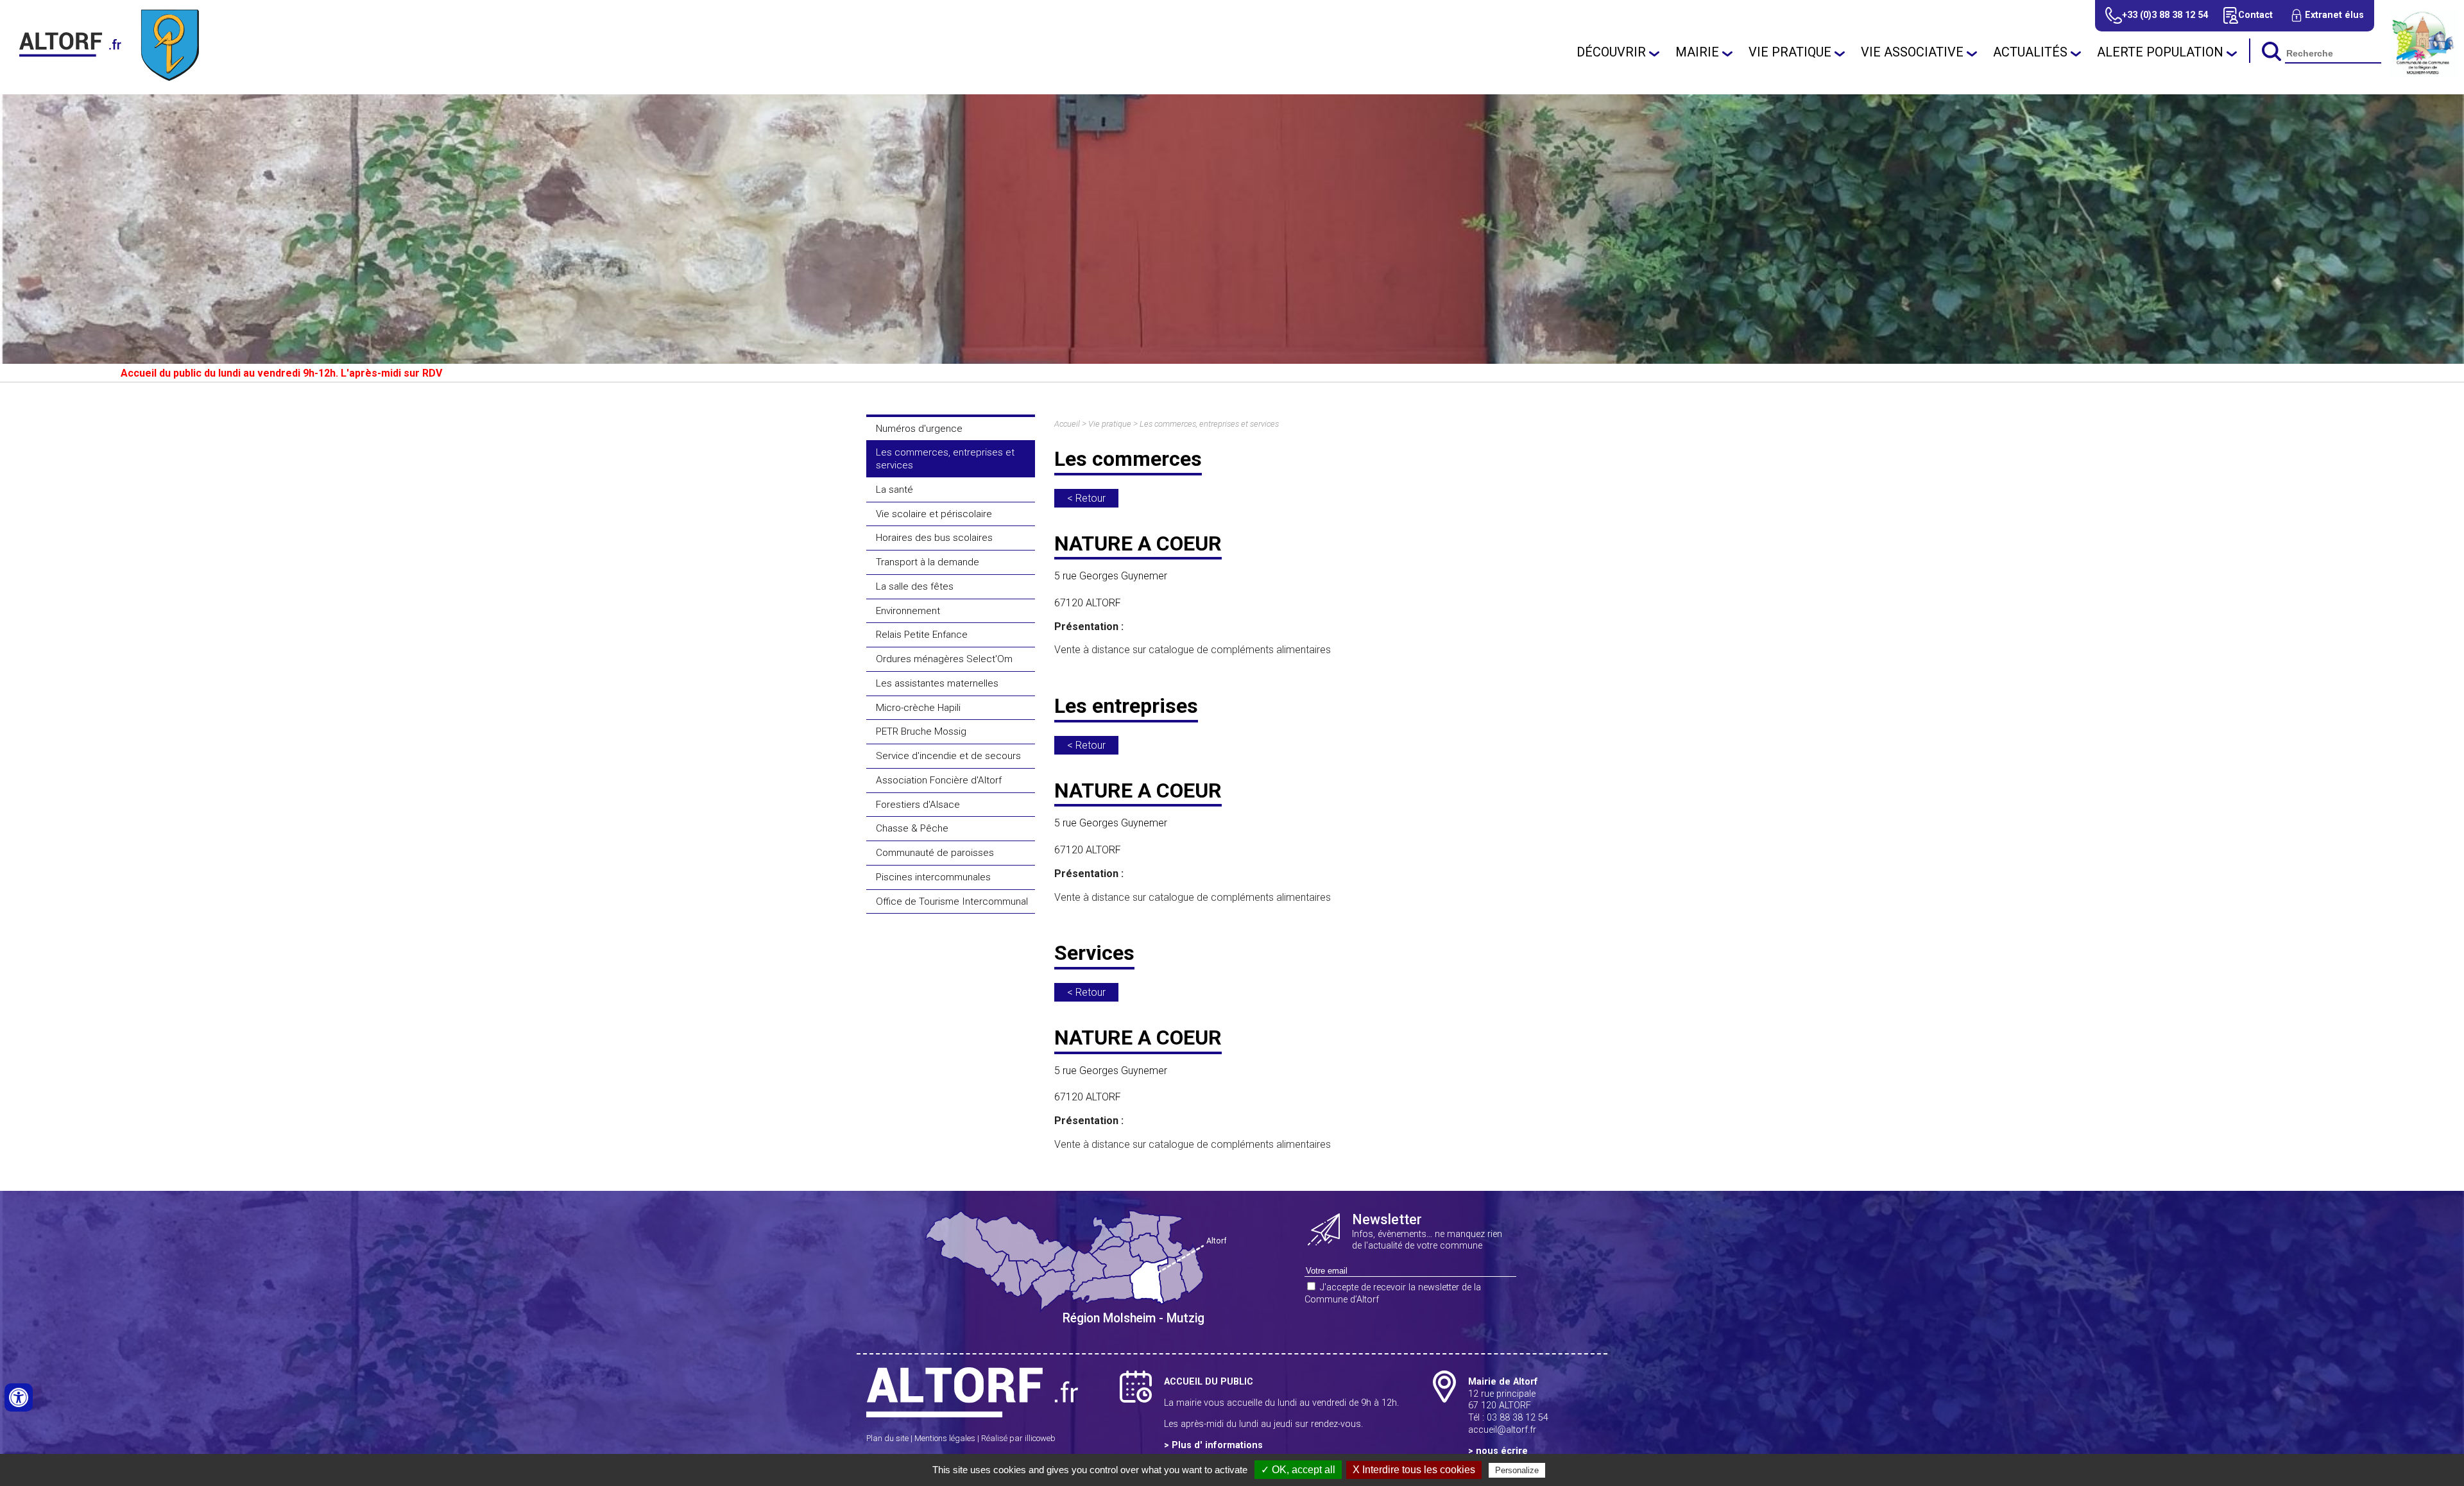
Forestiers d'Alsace (918, 805)
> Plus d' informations (1213, 1445)
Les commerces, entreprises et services (945, 459)
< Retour (1086, 498)
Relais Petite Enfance (922, 635)
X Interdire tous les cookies (1414, 1470)
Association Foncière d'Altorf (939, 780)
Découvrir (1611, 52)
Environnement (908, 611)
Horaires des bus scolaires (934, 538)
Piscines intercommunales (933, 877)
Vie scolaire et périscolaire (934, 514)
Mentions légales (945, 1438)
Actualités (2030, 52)
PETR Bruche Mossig (921, 731)
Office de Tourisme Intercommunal (952, 901)
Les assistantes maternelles (937, 683)
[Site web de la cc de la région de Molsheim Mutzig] (2424, 73)
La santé (894, 490)
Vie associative (1912, 52)
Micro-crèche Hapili (918, 708)
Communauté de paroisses (935, 853)
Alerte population (2160, 52)
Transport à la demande (928, 562)
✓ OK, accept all (1298, 1470)
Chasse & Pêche (912, 828)
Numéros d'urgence (919, 429)
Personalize (1517, 1470)
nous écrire (1502, 1451)
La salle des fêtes (915, 586)
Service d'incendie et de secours (948, 756)
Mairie (1697, 52)
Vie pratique (1790, 52)
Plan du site (887, 1438)
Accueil (1067, 424)
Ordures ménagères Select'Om (944, 659)
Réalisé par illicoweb (1018, 1438)
